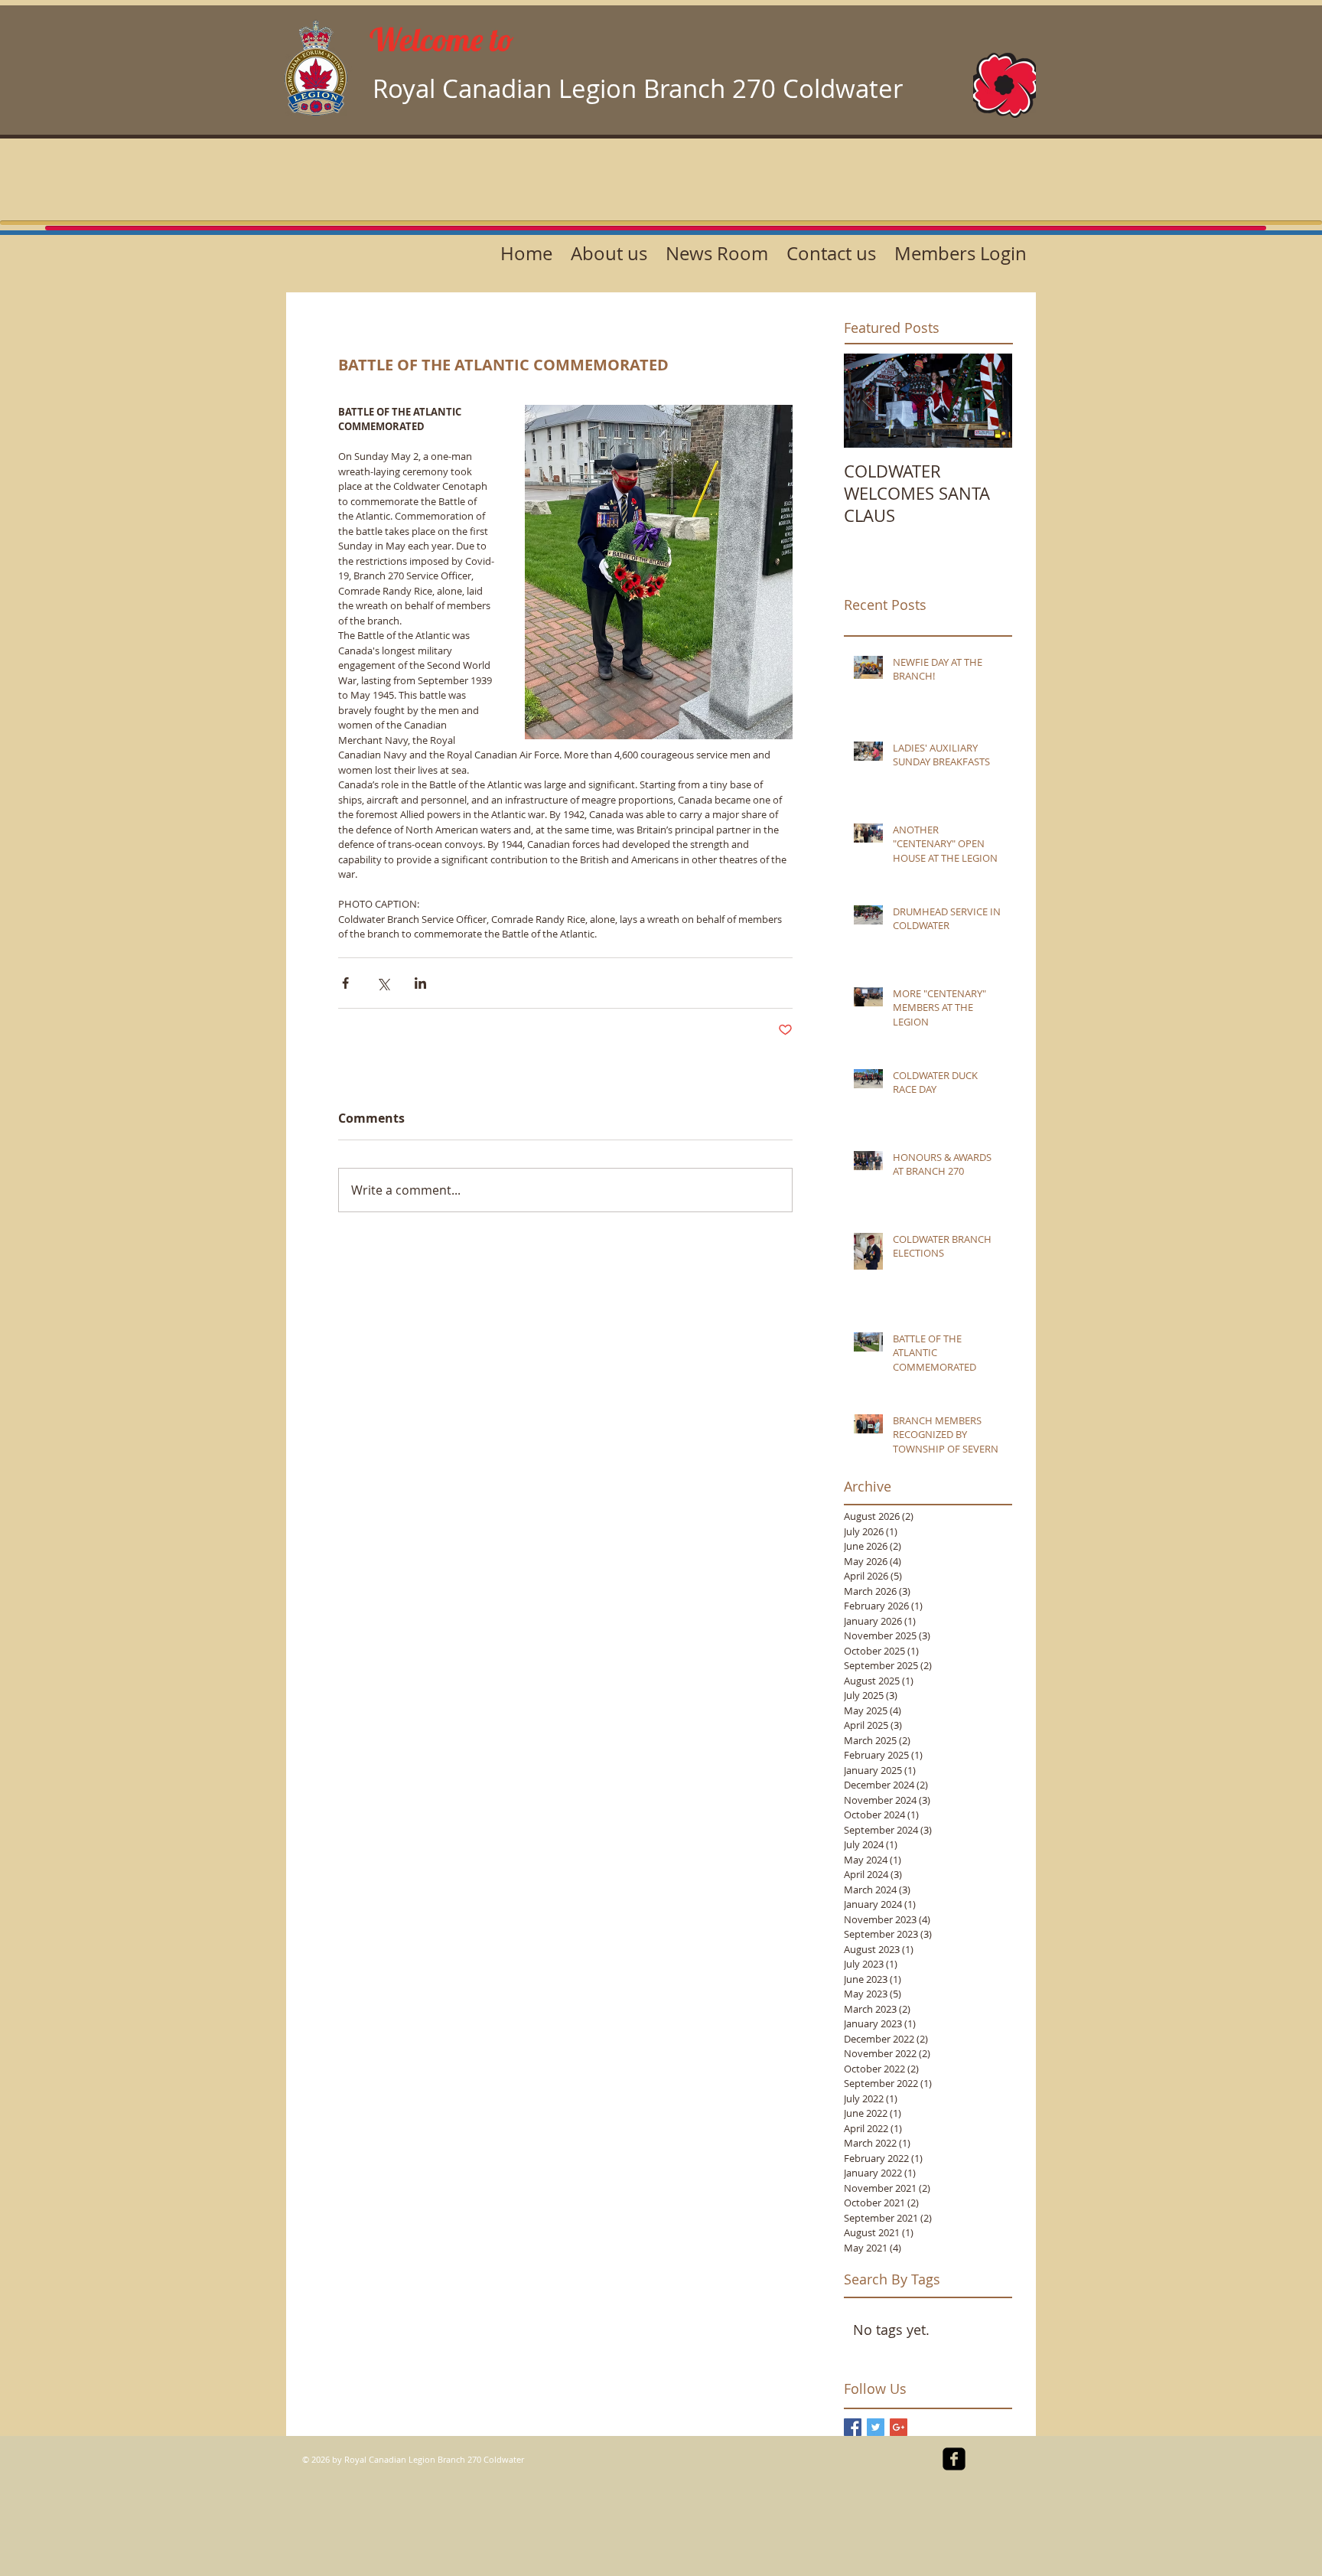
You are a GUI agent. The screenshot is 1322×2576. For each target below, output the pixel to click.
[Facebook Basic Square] (853, 2427)
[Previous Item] (868, 401)
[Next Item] (988, 401)
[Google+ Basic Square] (899, 2427)
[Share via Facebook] (345, 983)
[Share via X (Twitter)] (383, 983)
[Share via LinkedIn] (420, 983)
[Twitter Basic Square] (876, 2427)
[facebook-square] (954, 2459)
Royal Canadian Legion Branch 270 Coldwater (638, 88)
